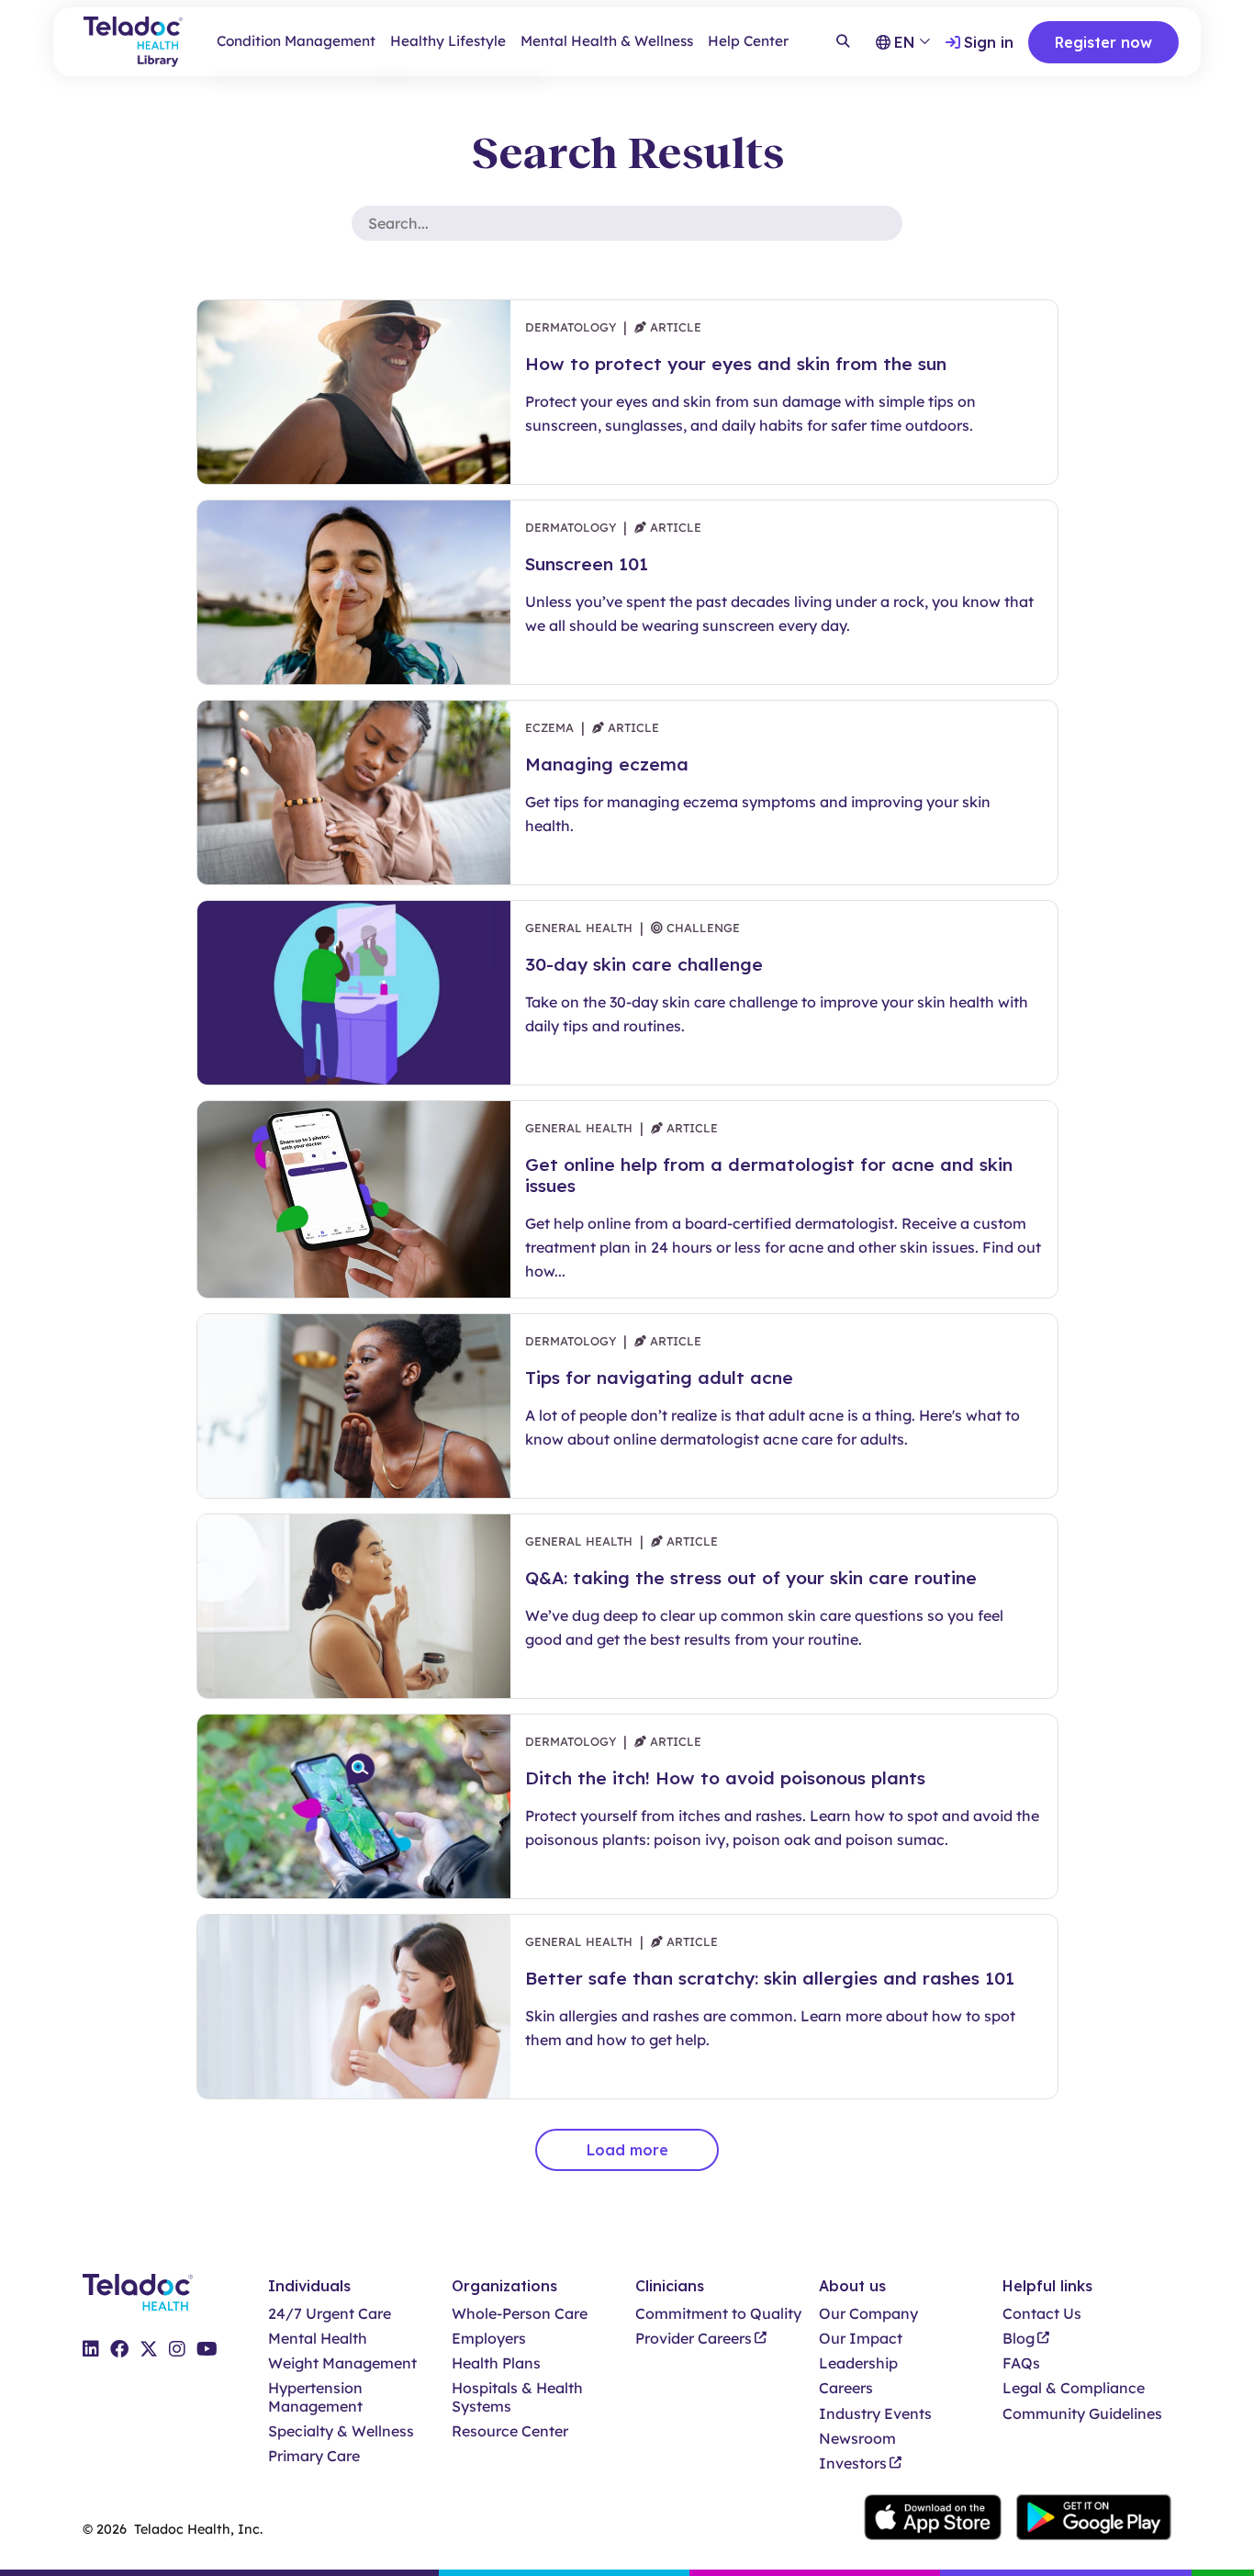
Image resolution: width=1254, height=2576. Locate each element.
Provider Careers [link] (694, 2339)
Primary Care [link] (314, 2456)
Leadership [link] (858, 2363)
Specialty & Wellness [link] (341, 2431)
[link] (91, 2349)
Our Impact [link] (861, 2339)
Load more (627, 2150)
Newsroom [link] (857, 2439)
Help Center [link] (748, 41)
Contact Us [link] (1042, 2314)
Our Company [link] (868, 2314)
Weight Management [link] (342, 2363)
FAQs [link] (1021, 2363)
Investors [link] (853, 2464)
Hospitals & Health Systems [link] (517, 2397)
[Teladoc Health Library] (133, 42)
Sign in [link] (989, 42)
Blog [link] (1019, 2339)
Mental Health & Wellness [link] (607, 41)
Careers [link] (846, 2388)
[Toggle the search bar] (843, 42)
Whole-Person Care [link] (520, 2314)
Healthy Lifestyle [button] (448, 41)
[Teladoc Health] (138, 2292)
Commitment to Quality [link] (718, 2314)
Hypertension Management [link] (315, 2397)
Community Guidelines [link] (1082, 2414)
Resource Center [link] (510, 2431)
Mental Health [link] (318, 2339)
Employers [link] (489, 2339)
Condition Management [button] (296, 41)
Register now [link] (1103, 42)
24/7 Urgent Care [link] (330, 2314)
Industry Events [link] (875, 2414)
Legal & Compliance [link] (1074, 2388)
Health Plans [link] (496, 2363)
